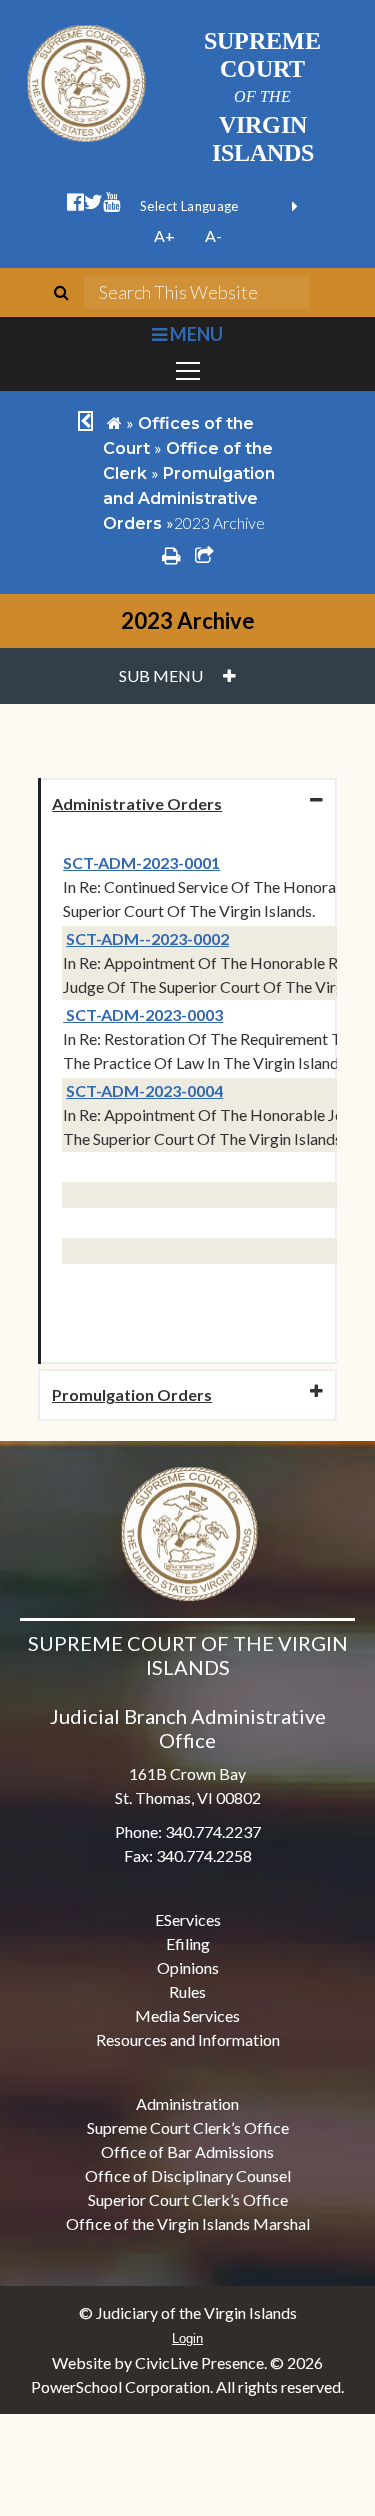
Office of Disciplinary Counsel (188, 2175)
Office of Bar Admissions (187, 2151)
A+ (164, 235)
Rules (187, 1991)
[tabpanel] (187, 1096)
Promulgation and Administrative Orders (189, 498)
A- (213, 235)
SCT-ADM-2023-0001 (141, 862)
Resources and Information (188, 2039)
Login (187, 2338)
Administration (187, 2103)
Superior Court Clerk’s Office (188, 2199)
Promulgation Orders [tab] (132, 1394)
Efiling (188, 1943)
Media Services (187, 2015)
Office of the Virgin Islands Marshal (188, 2223)
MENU (194, 334)
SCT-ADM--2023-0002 (147, 938)
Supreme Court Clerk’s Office (188, 2127)
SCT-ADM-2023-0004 (144, 1090)
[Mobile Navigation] (187, 371)
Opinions (188, 1967)
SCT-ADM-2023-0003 (143, 1014)
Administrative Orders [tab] (137, 803)
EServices (188, 1919)
